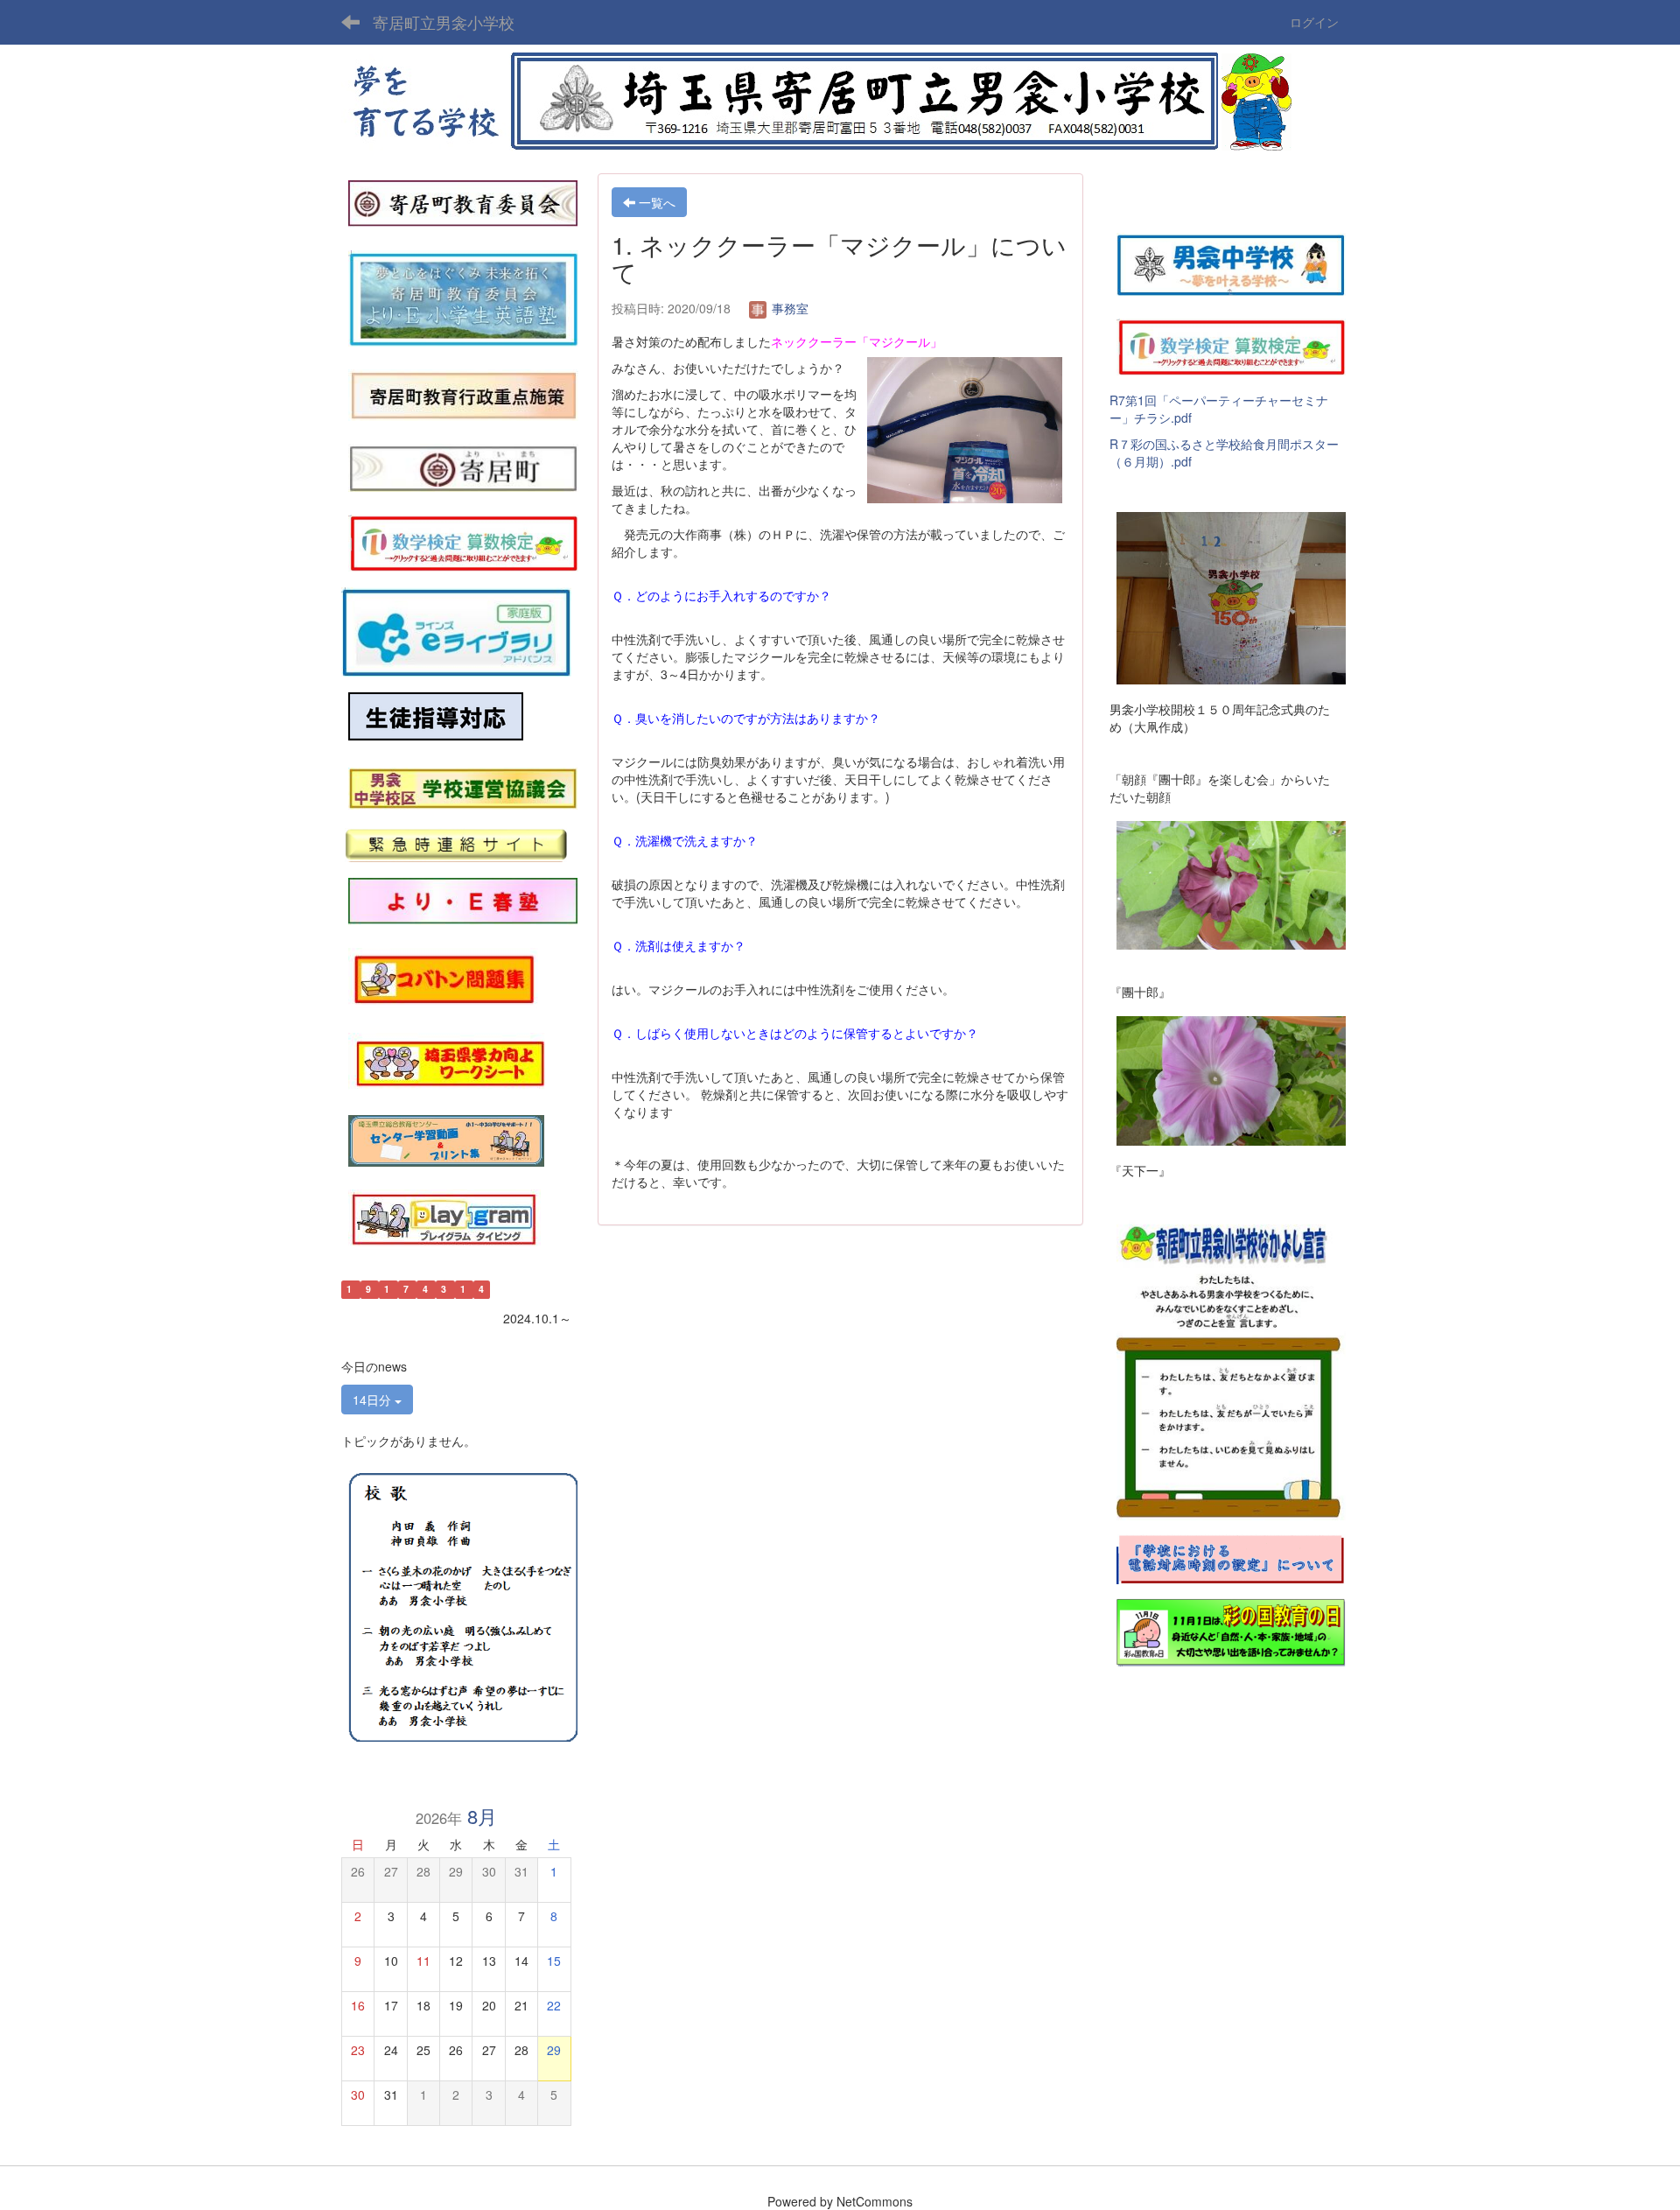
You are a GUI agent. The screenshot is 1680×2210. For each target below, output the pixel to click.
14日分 (374, 1400)
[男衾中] (1231, 263)
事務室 (788, 308)
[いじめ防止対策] (436, 717)
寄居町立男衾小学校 (444, 22)
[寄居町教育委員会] (463, 202)
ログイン (1314, 22)
